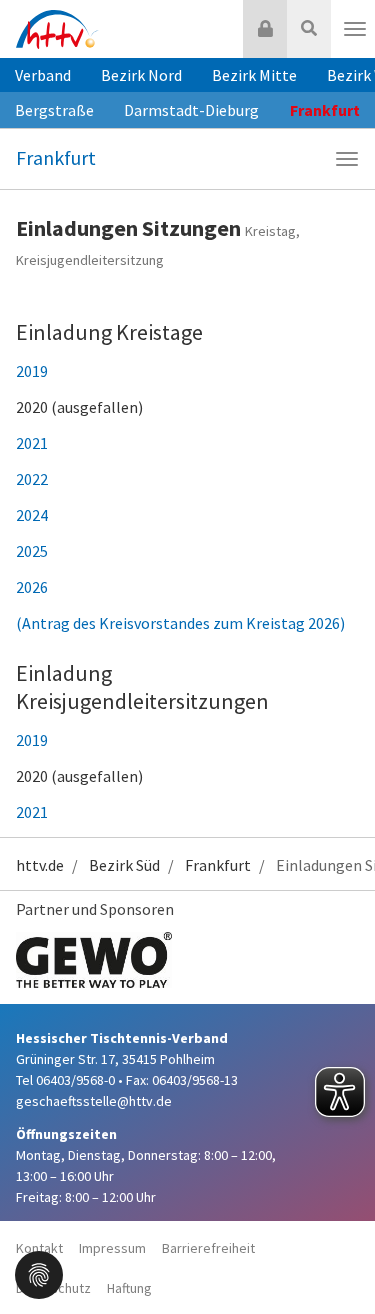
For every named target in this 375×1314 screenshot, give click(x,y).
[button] (39, 1273)
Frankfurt (56, 157)
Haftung (129, 1288)
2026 (32, 587)
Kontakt (39, 1248)
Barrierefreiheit (208, 1248)
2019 (32, 371)
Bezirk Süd (124, 865)
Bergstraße (54, 110)
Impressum (112, 1248)
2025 (32, 551)
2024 (32, 515)
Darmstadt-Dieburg (191, 110)
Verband (43, 75)
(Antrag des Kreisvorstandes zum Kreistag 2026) (180, 623)
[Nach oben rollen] (335, 1258)
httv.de (40, 865)
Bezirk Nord (141, 75)
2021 (32, 443)
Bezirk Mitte (254, 75)
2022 (32, 479)
